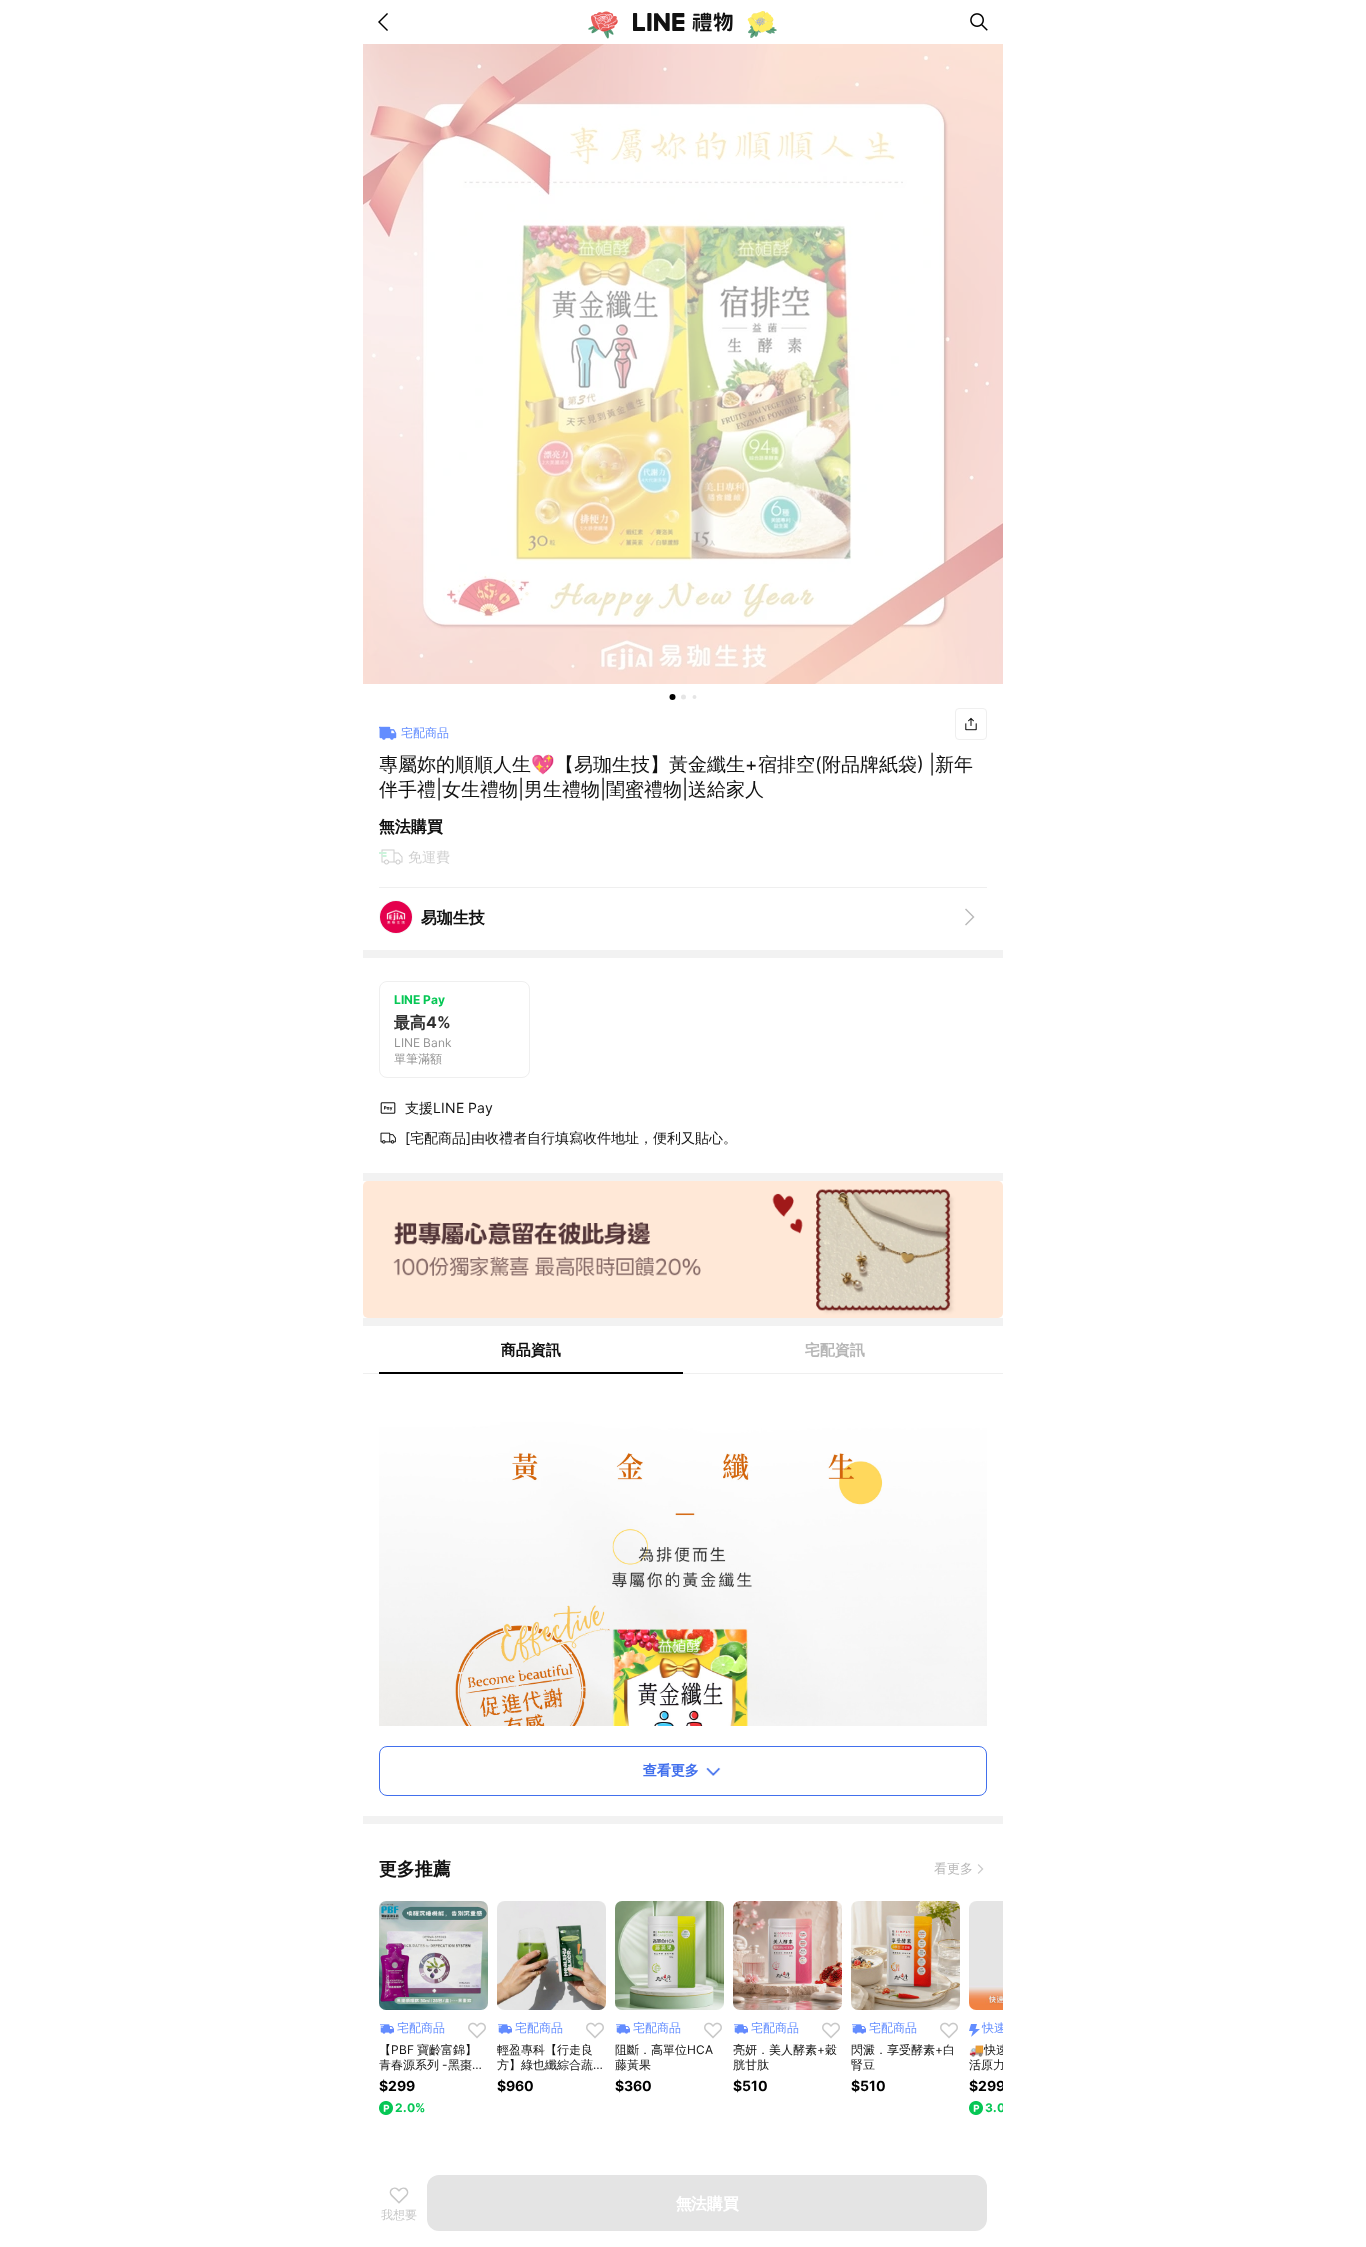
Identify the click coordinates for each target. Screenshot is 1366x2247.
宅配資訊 (835, 1349)
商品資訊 (531, 1349)
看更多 (953, 1868)
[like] (477, 2030)
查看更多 (671, 1769)
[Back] (387, 22)
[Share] (971, 724)
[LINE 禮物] (683, 22)
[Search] (979, 22)
